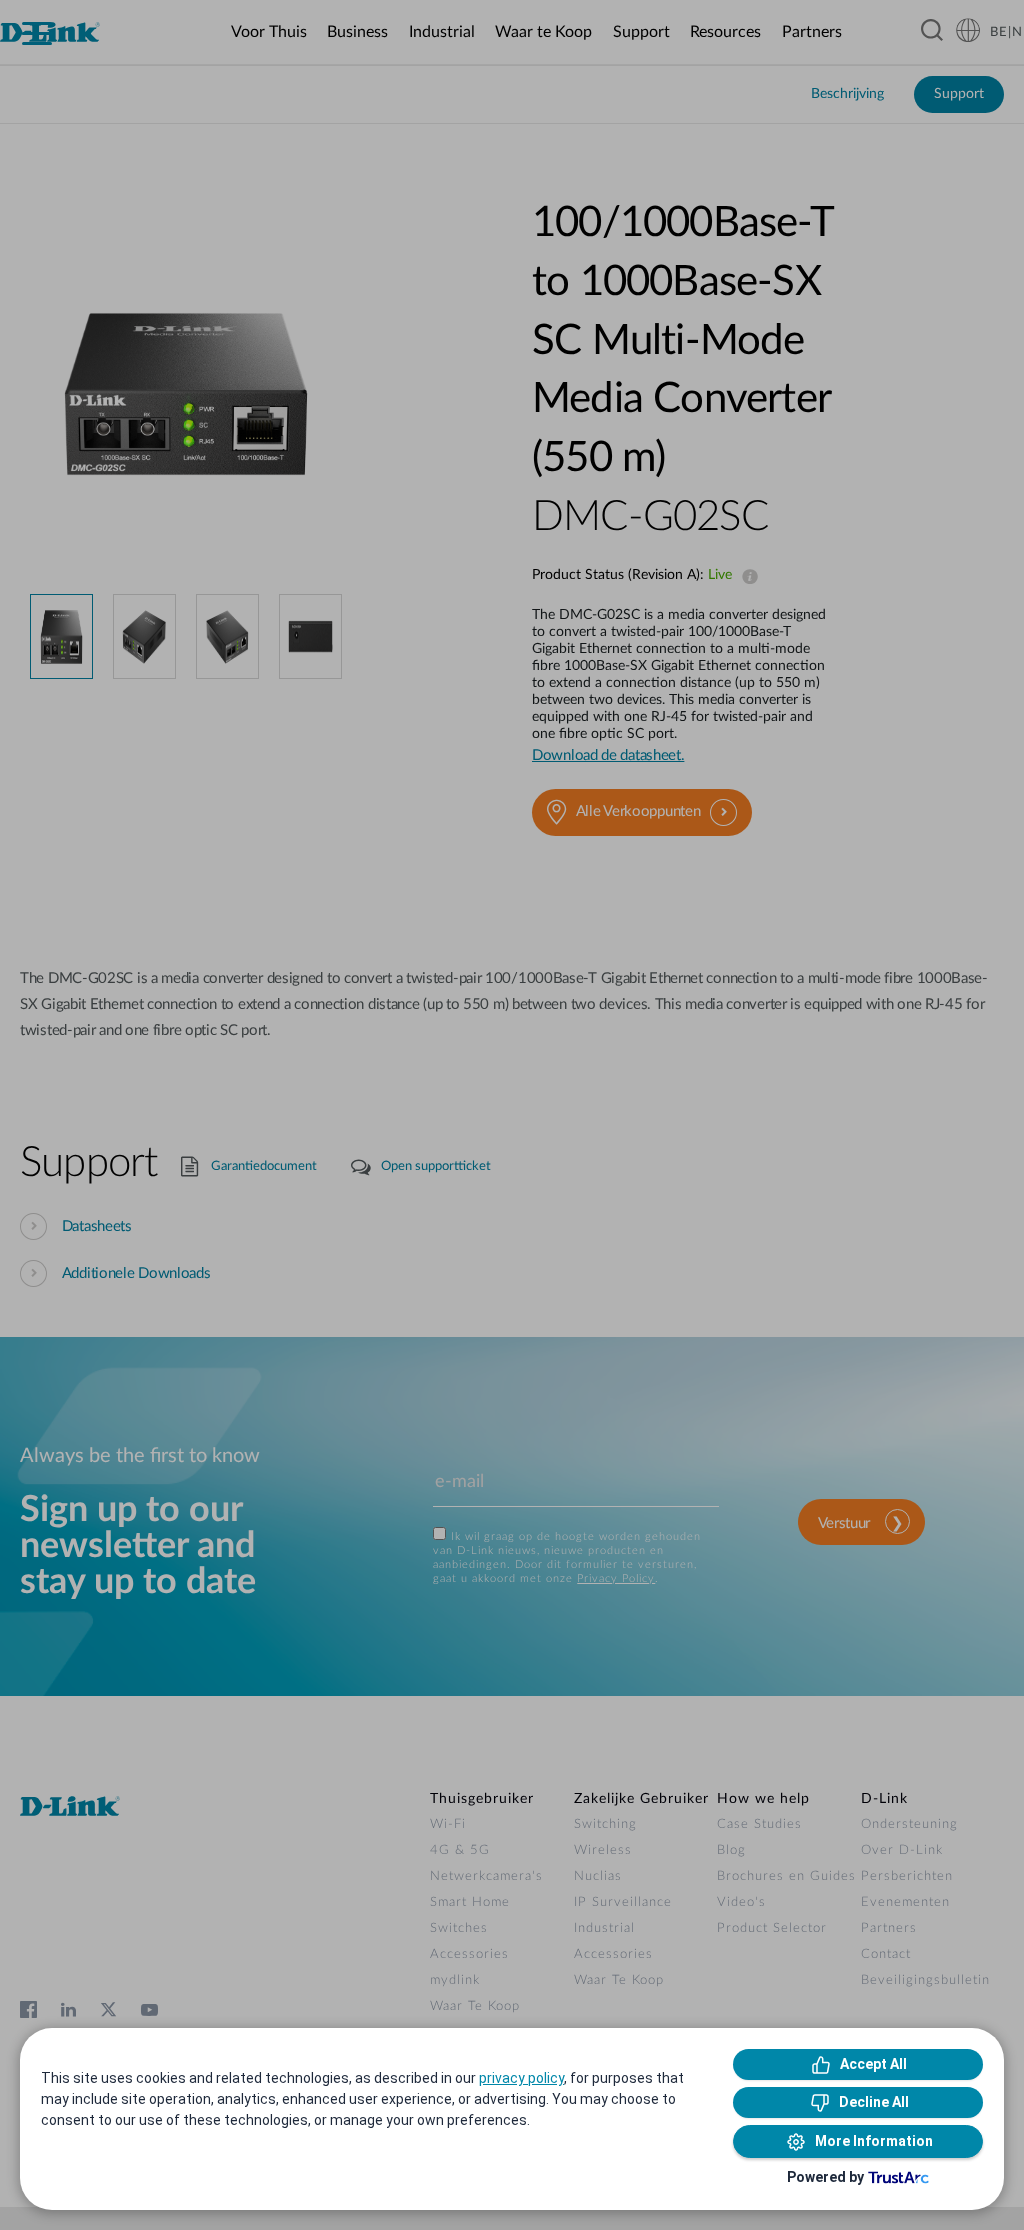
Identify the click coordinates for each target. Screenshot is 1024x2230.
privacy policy (521, 2078)
